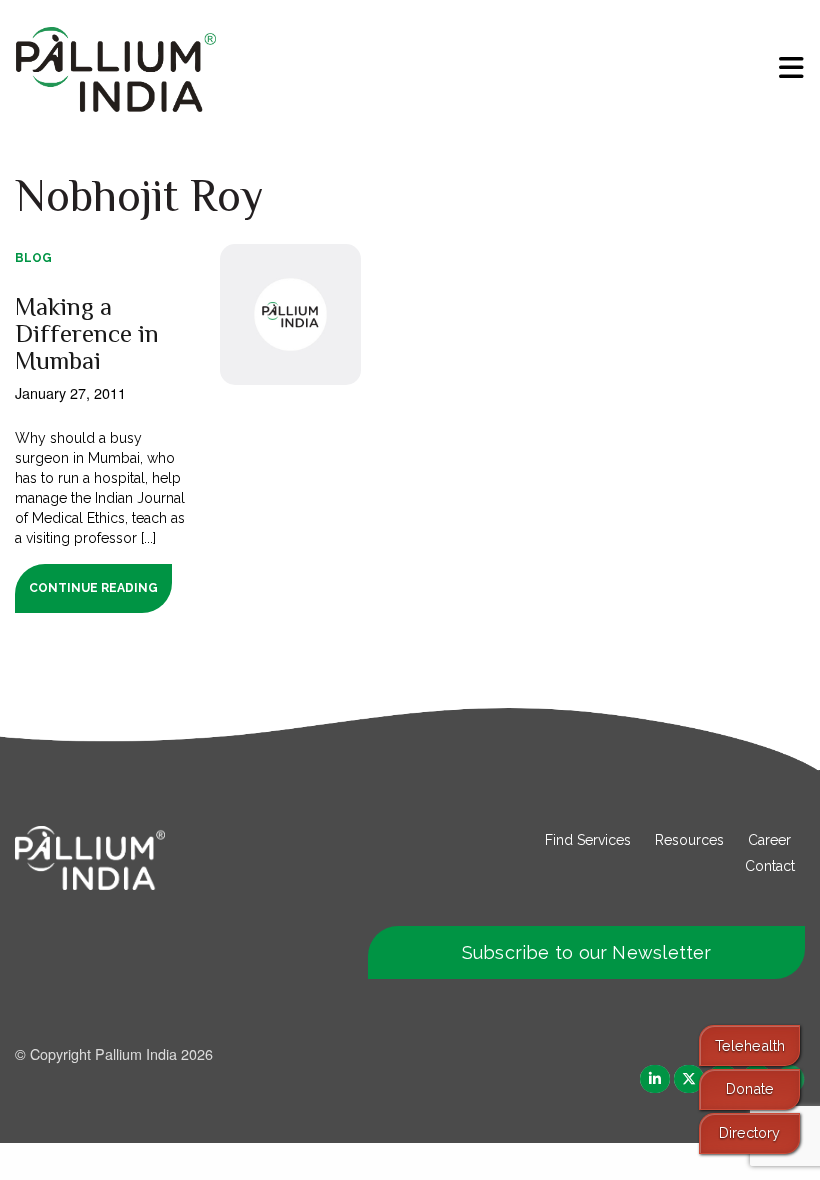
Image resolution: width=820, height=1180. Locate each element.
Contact (770, 866)
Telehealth (750, 1045)
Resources (689, 840)
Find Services (588, 840)
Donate (750, 1088)
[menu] (791, 68)
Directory (749, 1132)
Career (769, 840)
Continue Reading (93, 588)
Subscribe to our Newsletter (587, 952)
